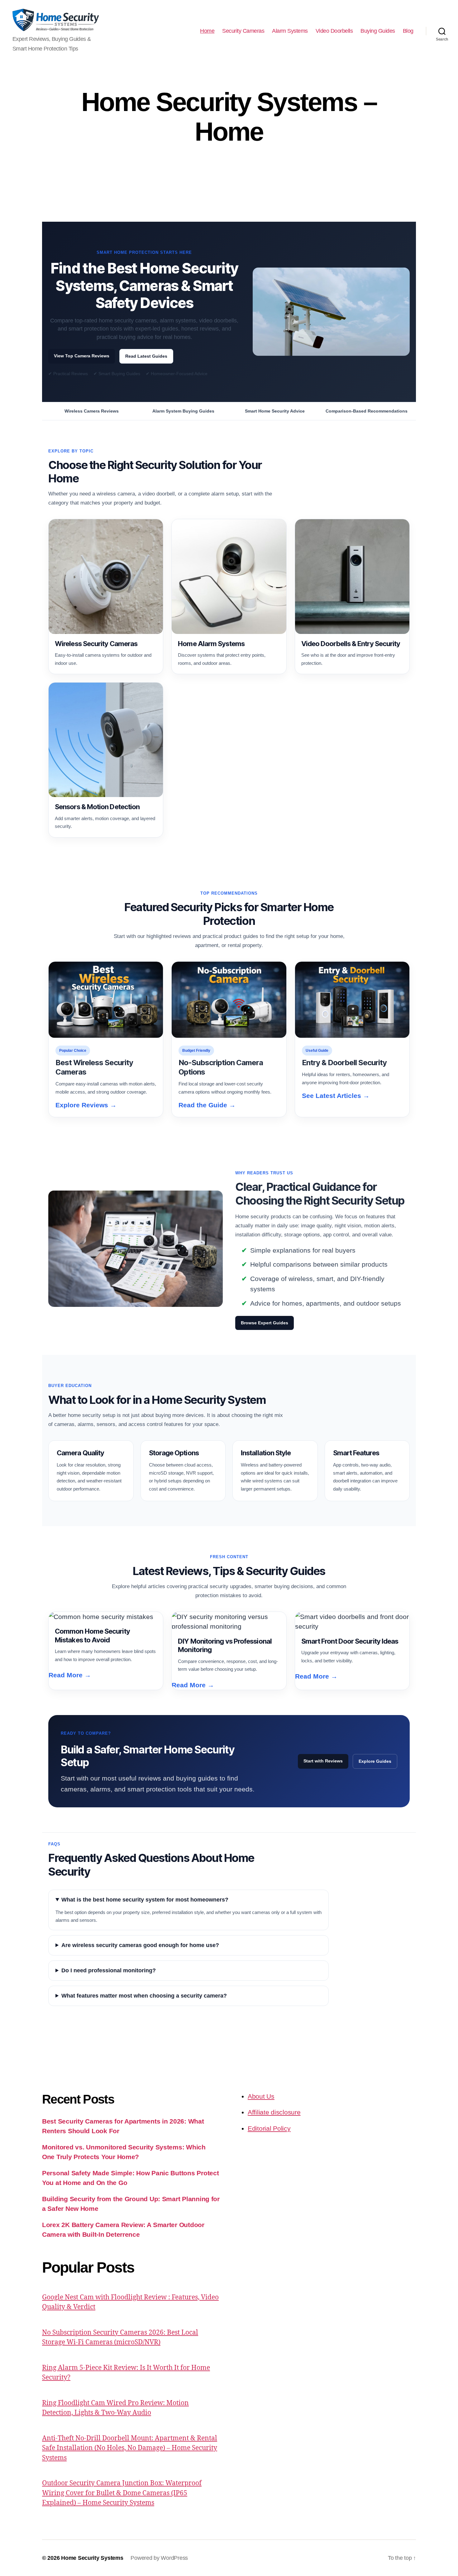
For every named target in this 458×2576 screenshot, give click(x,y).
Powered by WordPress (159, 2558)
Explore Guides (375, 1761)
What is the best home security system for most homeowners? (145, 1900)
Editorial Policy (269, 2128)
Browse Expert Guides (265, 1323)
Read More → (70, 1675)
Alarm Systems (290, 31)
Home (207, 31)
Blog (408, 31)
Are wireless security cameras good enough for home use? (140, 1945)
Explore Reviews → (86, 1105)
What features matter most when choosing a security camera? (144, 1996)
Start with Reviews (323, 1761)
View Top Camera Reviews (82, 356)
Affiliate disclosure (274, 2112)
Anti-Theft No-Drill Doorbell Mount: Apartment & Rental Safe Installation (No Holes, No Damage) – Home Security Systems (130, 2448)
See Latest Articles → (336, 1096)
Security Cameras (243, 31)
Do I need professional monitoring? (109, 1970)
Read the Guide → (207, 1105)
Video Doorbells (334, 31)
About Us (261, 2096)
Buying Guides (378, 31)
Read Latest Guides (146, 356)
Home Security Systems (92, 2558)
